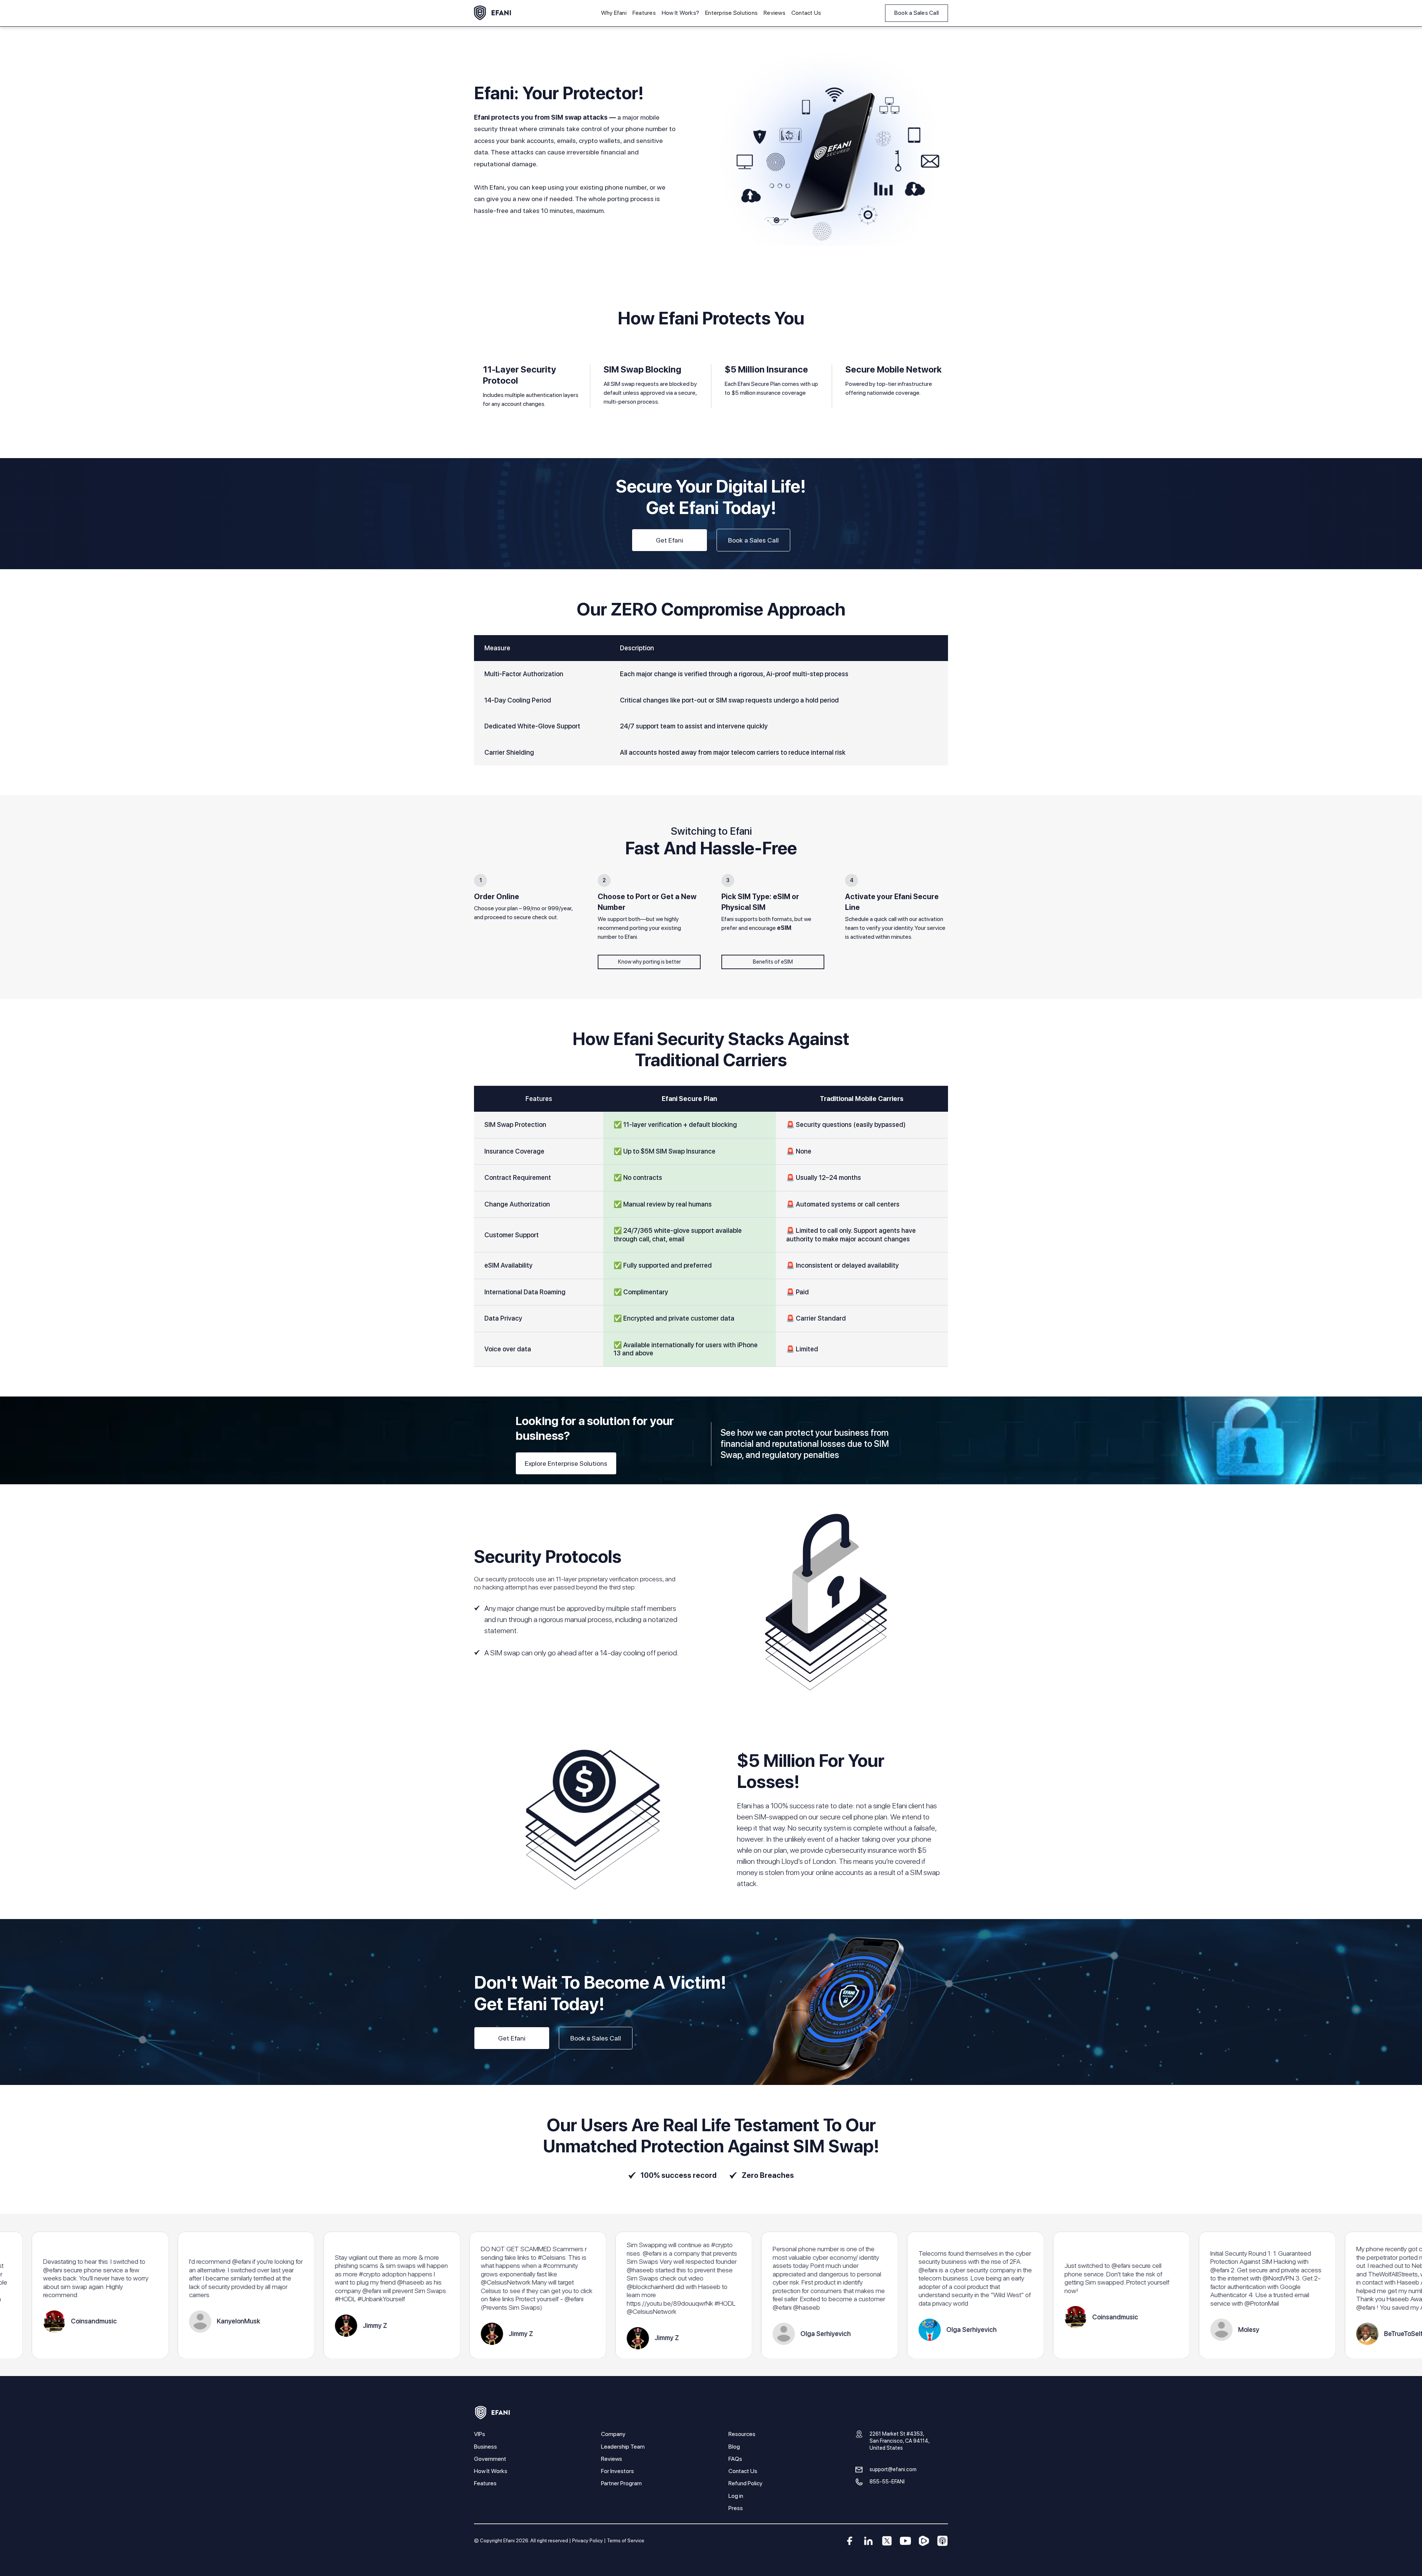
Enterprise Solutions (731, 13)
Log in (736, 2496)
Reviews (775, 13)
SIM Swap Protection (515, 1125)
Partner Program (621, 2483)
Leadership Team (623, 2447)
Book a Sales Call (917, 13)
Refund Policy (745, 2483)
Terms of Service (626, 2540)
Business (485, 2447)
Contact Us (806, 13)
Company (613, 2434)
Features (644, 13)
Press (736, 2508)
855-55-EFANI (887, 2481)
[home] (493, 13)
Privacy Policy (588, 2540)
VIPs (480, 2434)
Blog (734, 2447)
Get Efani (670, 540)
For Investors (617, 2471)
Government (490, 2459)
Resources (742, 2434)
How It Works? (680, 13)
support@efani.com (893, 2469)
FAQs (735, 2459)
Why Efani (614, 13)
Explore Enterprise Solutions (566, 1463)
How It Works (491, 2471)
